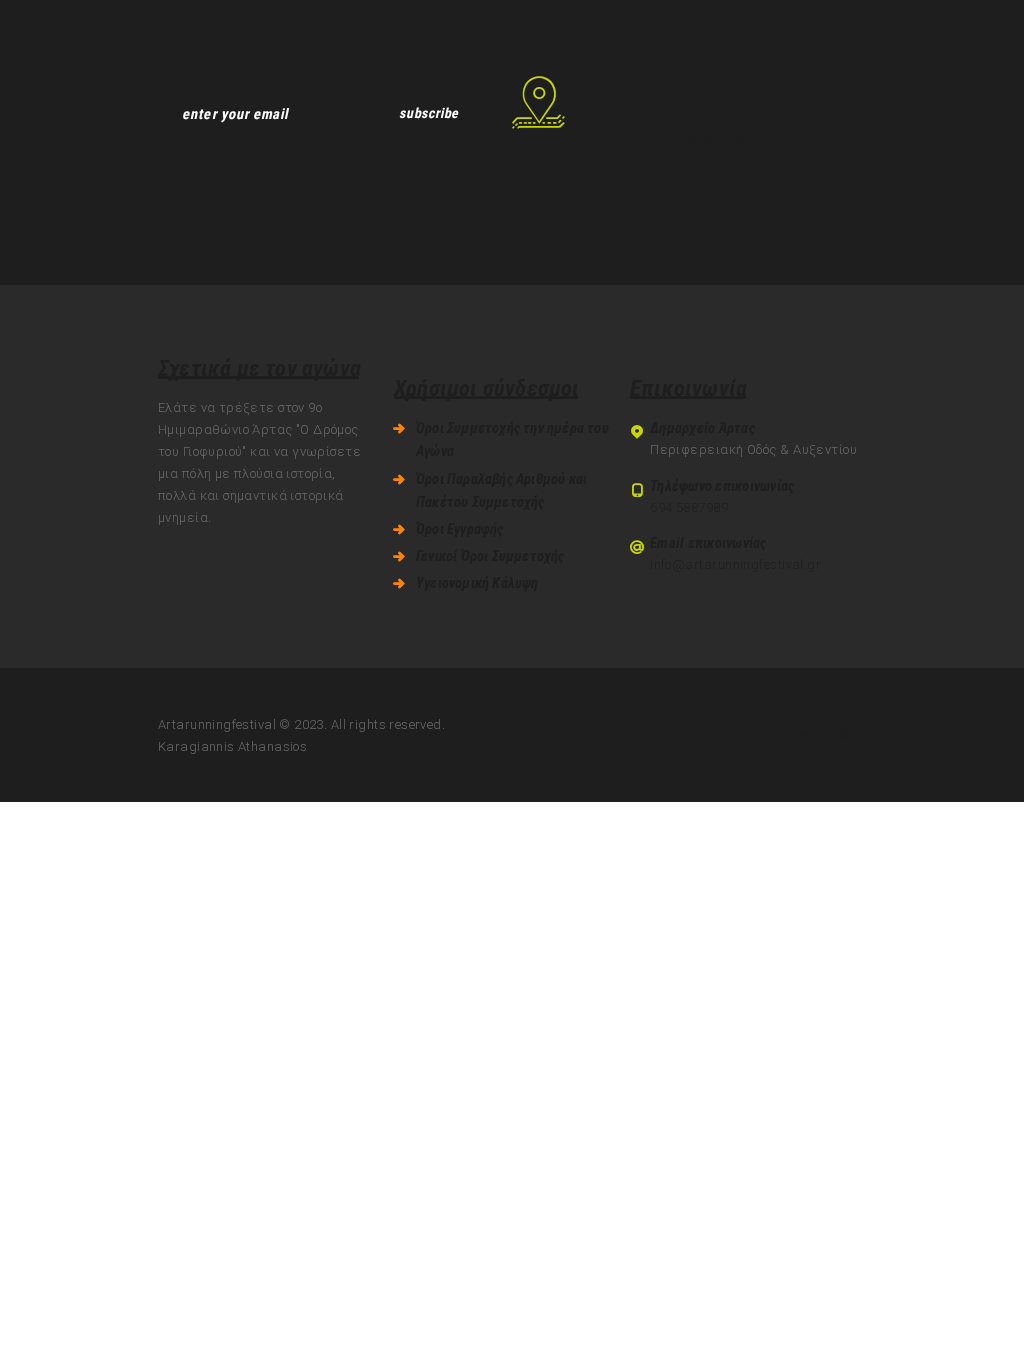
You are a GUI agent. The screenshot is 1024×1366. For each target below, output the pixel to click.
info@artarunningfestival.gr (735, 564)
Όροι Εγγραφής (460, 529)
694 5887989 (689, 507)
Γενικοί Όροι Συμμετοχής (490, 556)
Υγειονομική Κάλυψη (477, 583)
